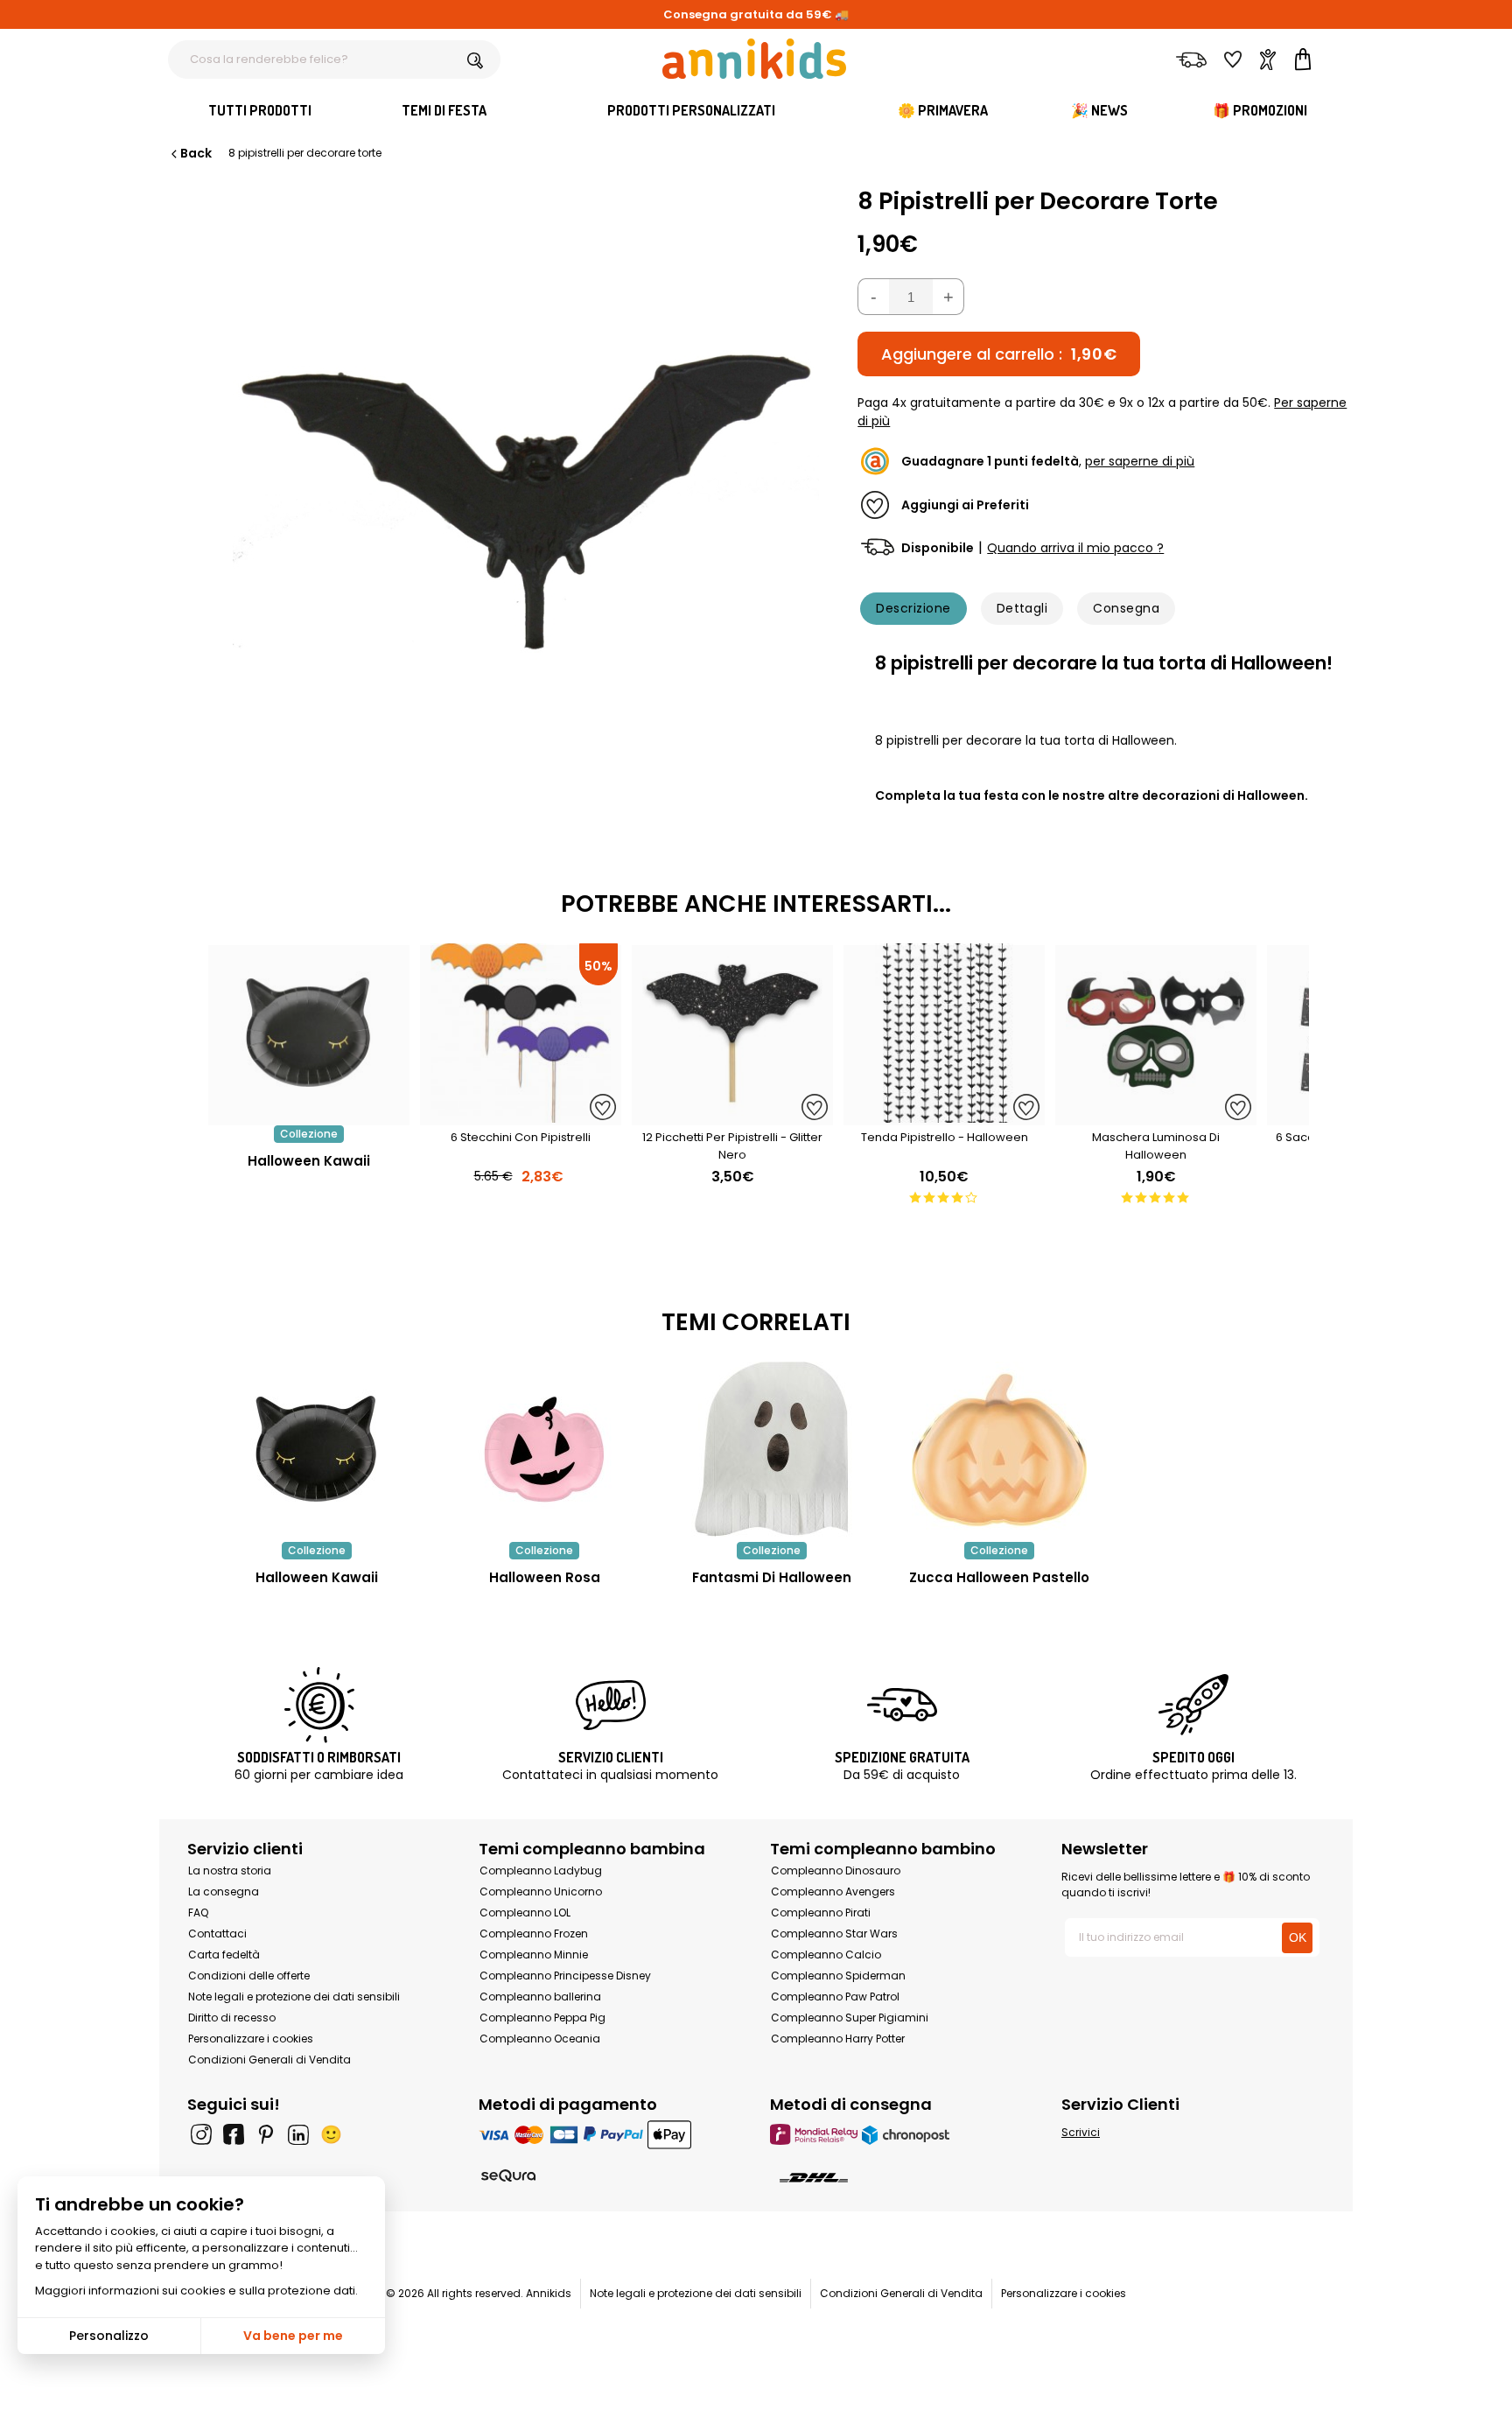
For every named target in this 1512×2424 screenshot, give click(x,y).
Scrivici (1081, 2132)
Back (196, 153)
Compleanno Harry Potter (838, 2039)
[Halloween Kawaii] (309, 1116)
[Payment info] (610, 2134)
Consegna (1126, 608)
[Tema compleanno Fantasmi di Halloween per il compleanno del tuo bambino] (772, 1449)
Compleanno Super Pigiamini (850, 2018)
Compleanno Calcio (826, 1955)
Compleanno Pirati (821, 1913)
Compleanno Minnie (534, 1955)
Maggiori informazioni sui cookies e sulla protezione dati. (196, 2291)
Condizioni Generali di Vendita (269, 2060)
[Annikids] (754, 59)
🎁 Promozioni (1260, 110)
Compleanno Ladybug (541, 1871)
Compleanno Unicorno (541, 1892)
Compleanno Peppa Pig (542, 2018)
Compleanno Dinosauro (836, 1871)
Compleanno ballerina (540, 1997)
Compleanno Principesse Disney (565, 1976)
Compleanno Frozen (534, 1934)
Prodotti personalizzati (691, 110)
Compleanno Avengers (833, 1892)
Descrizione (913, 608)
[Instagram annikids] (201, 2134)
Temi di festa (444, 110)
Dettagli (1022, 608)
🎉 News (1099, 110)
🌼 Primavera (943, 110)
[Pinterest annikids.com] (266, 2134)
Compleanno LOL (525, 1913)
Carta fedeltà (224, 1955)
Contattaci (217, 1934)
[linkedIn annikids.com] (298, 2134)
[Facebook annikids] (234, 2134)
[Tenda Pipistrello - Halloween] (944, 1116)
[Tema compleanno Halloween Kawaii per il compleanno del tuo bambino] (317, 1449)
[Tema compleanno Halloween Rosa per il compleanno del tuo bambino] (544, 1449)
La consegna (224, 1892)
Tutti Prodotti (260, 110)
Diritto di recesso (232, 2018)
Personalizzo (109, 2336)
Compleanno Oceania (540, 2039)
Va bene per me (293, 2336)
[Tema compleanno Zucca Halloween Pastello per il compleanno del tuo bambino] (999, 1449)
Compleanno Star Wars (834, 1934)
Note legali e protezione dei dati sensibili (294, 1997)
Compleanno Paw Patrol (835, 1997)
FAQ (198, 1913)
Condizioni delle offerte (249, 1976)
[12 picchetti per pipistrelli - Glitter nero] (732, 1116)
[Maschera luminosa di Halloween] (1156, 1116)
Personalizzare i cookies (251, 2039)
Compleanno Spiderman (838, 1976)
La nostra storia (230, 1871)
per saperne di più (1140, 461)
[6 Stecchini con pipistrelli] (521, 1116)
